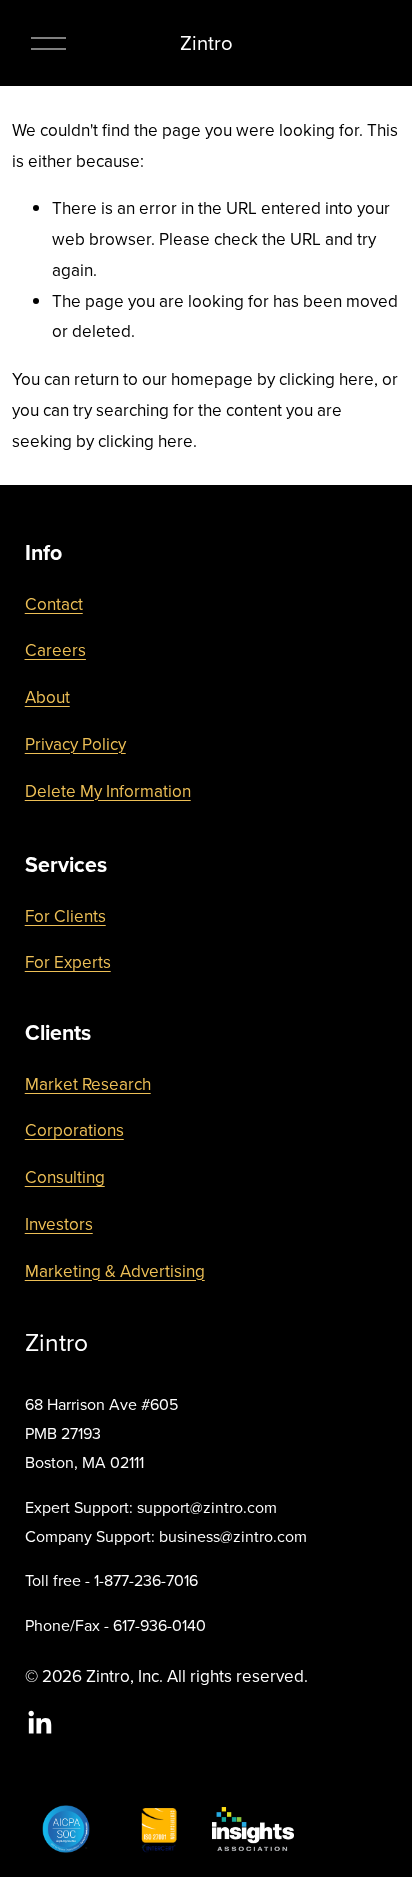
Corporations (74, 1130)
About (47, 697)
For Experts (68, 962)
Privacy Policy (75, 744)
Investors (59, 1224)
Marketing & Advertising (115, 1271)
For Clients (65, 916)
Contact (54, 604)
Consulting (65, 1177)
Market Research (88, 1084)
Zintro (206, 42)
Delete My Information (108, 791)
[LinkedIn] (39, 1723)
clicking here (326, 379)
